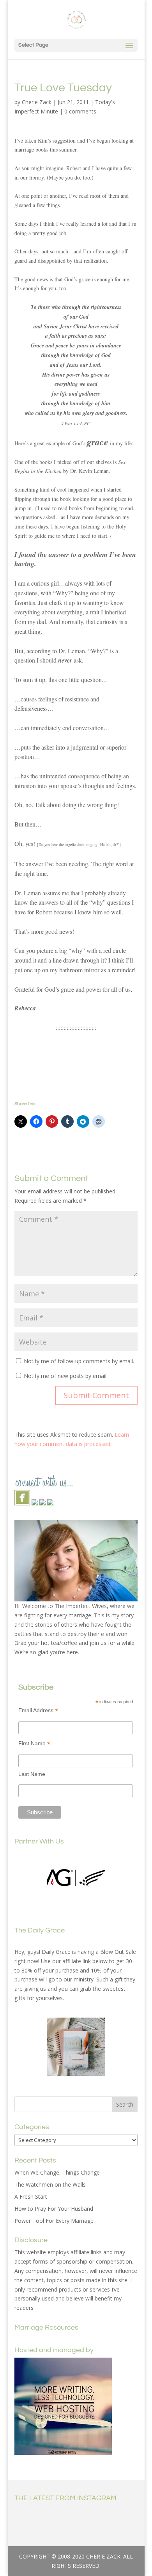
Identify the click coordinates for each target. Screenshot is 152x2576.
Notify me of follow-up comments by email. (79, 1361)
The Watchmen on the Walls (50, 2184)
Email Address (38, 1710)
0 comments (80, 111)
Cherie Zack (37, 102)
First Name (34, 1743)
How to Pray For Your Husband (54, 2209)
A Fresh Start (31, 2197)
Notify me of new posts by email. (66, 1376)
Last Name (32, 1774)
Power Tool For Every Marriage (54, 2221)
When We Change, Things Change (57, 2172)
